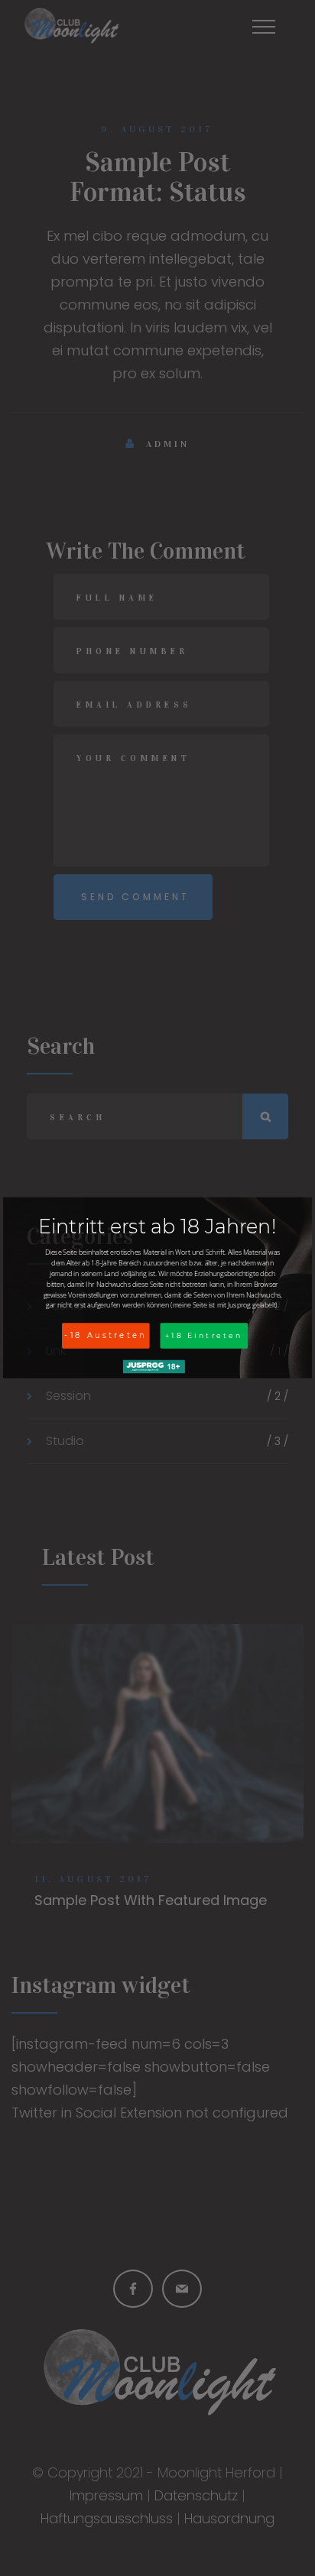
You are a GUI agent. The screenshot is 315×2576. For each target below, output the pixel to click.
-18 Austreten (106, 1336)
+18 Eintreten (204, 1335)
